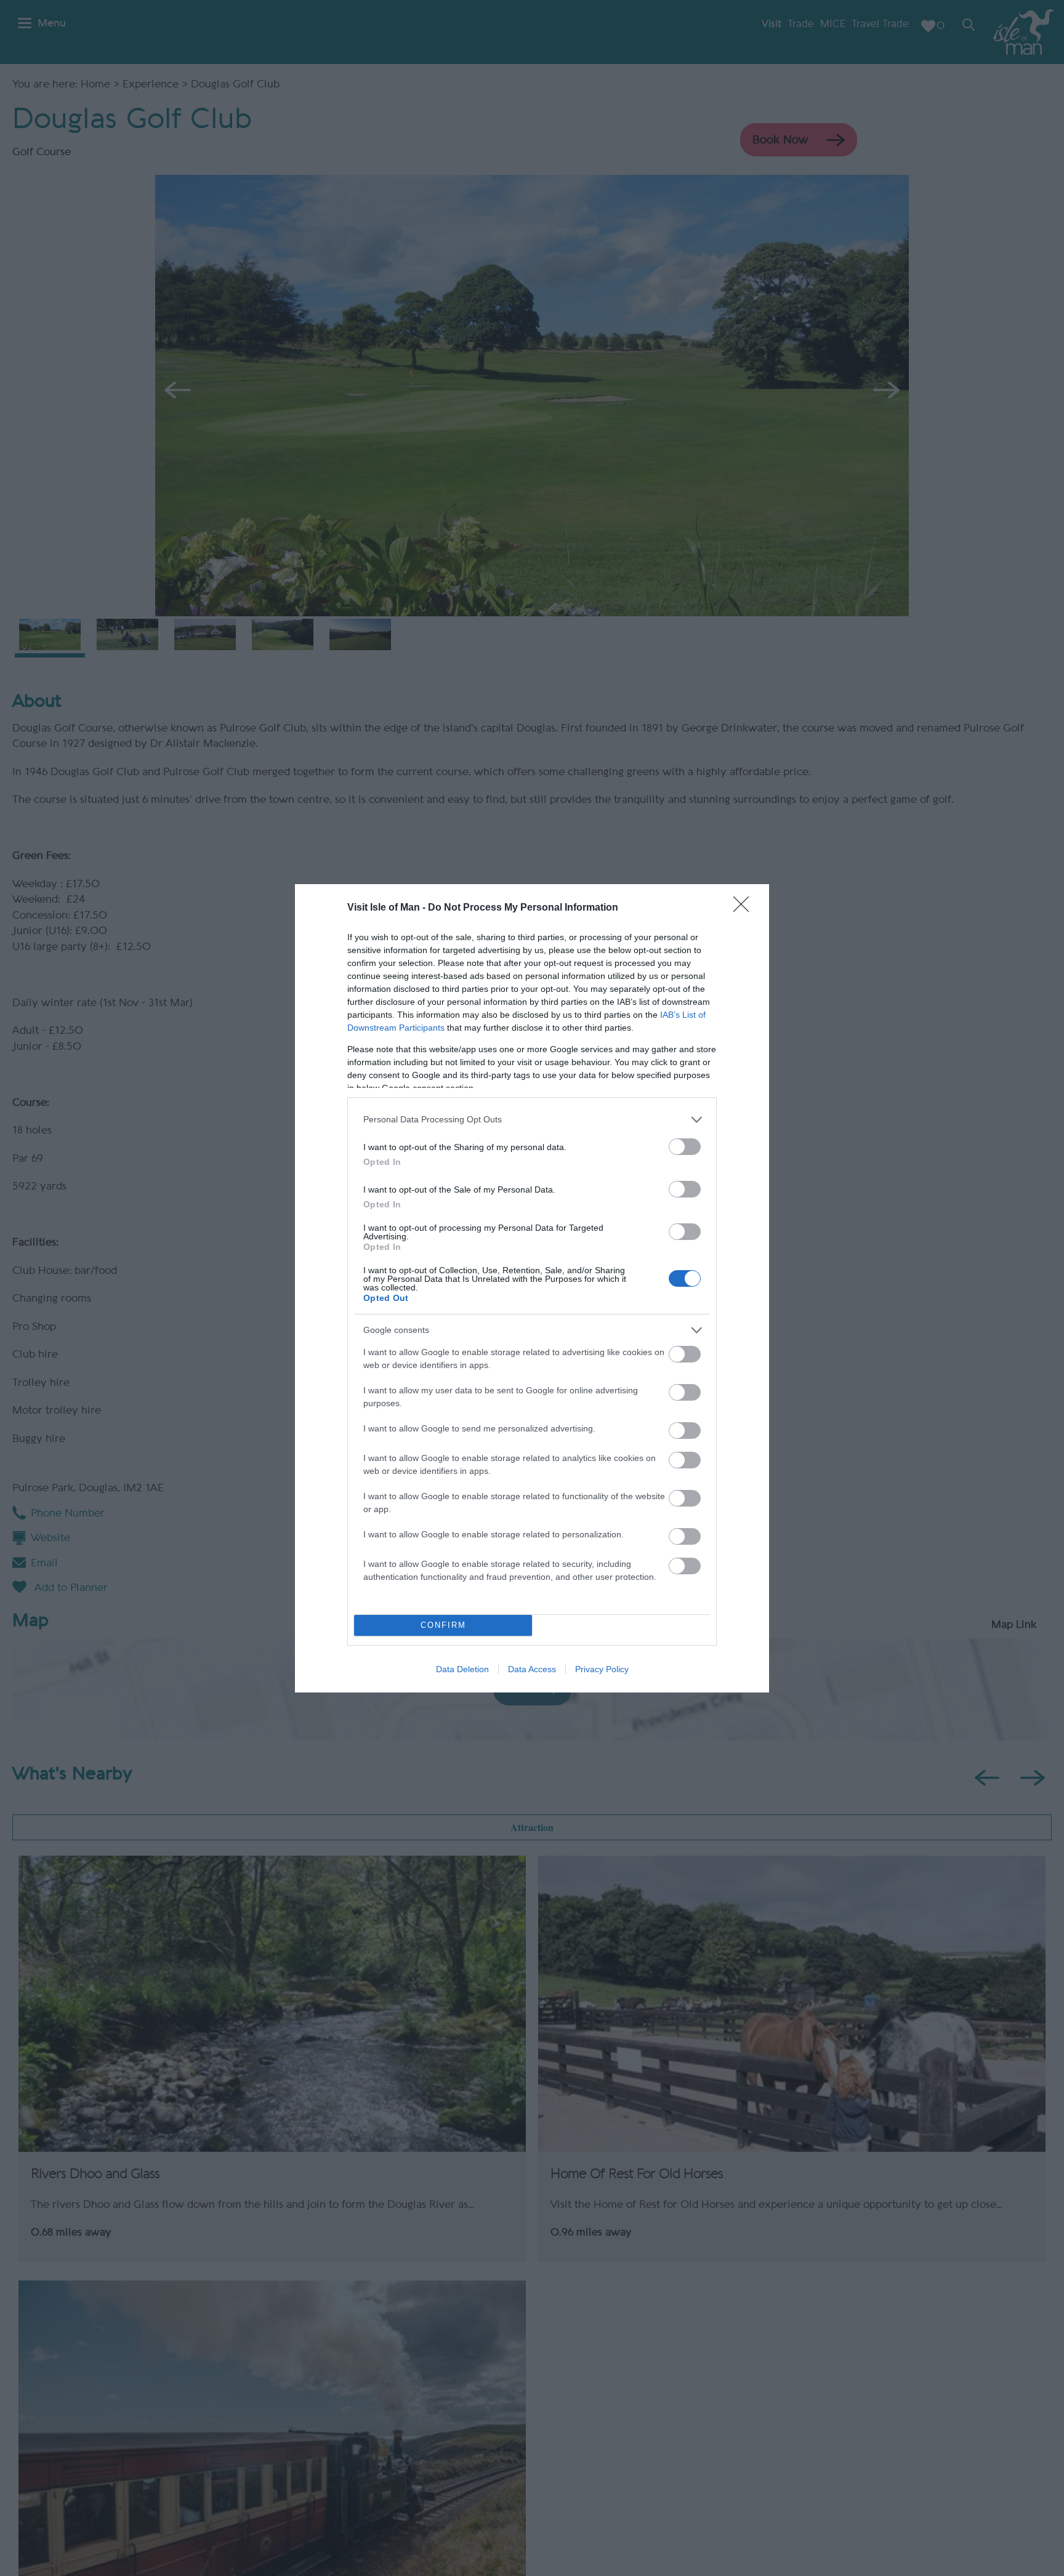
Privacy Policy (602, 1669)
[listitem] (532, 1120)
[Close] (745, 908)
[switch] (685, 1147)
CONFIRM (443, 1625)
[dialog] (532, 1288)
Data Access (532, 1669)
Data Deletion (462, 1669)
